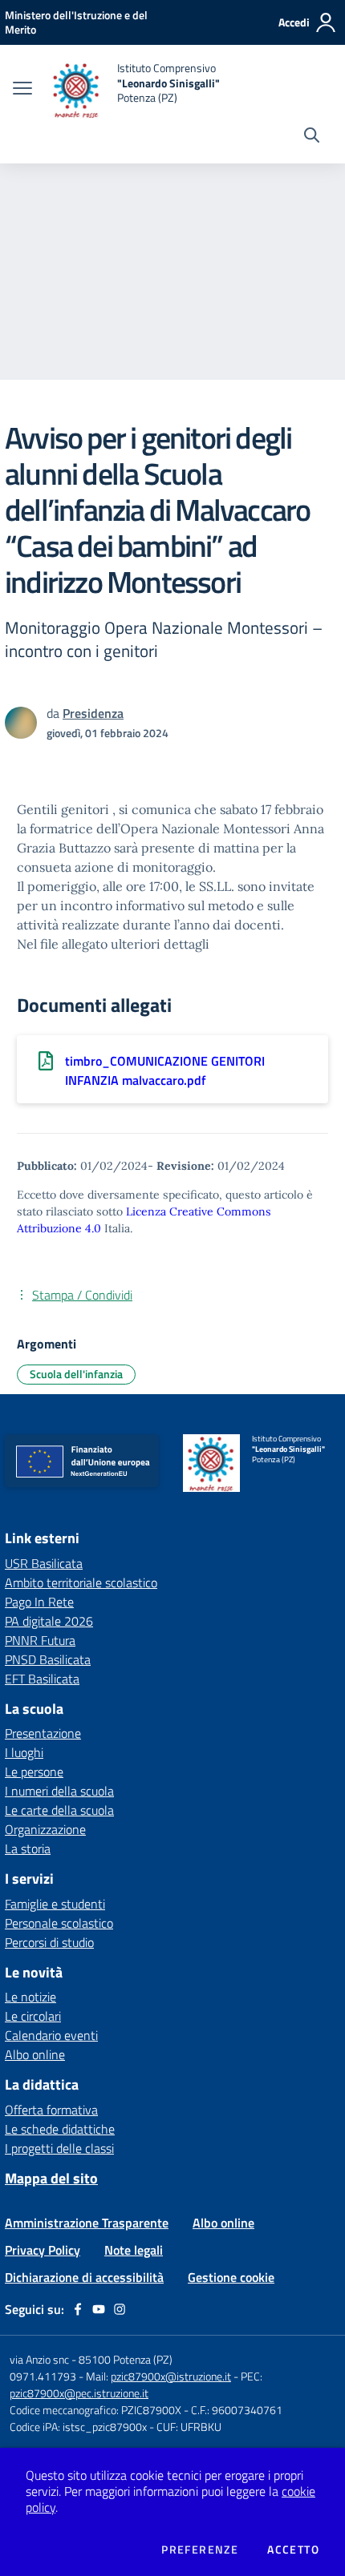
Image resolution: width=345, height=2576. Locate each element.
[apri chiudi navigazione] (22, 90)
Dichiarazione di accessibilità (84, 2277)
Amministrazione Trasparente (87, 2223)
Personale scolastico (59, 1923)
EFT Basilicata (42, 1679)
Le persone (34, 1772)
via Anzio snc (39, 2359)
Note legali (134, 2250)
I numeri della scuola (59, 1791)
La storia (28, 1848)
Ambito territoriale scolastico (81, 1582)
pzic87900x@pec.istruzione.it (79, 2393)
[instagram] (120, 2309)
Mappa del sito (51, 2178)
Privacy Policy (43, 2250)
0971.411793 (43, 2376)
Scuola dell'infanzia (76, 1374)
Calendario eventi (51, 2035)
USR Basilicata (44, 1563)
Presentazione (43, 1733)
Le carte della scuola (59, 1810)
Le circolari (33, 2016)
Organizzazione (45, 1829)
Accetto (293, 2550)
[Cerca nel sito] (312, 137)
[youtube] (99, 2309)
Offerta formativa (51, 2110)
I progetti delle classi (59, 2148)
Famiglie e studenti (55, 1904)
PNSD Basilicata (48, 1659)
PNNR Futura (40, 1640)
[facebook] (78, 2309)
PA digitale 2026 (49, 1621)
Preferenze (200, 2550)
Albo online (35, 2054)
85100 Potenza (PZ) (126, 2359)
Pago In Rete (39, 1602)
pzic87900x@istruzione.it (171, 2376)
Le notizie (30, 1997)
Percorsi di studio (49, 1942)
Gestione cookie (231, 2277)
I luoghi (24, 1752)
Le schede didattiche (60, 2129)
